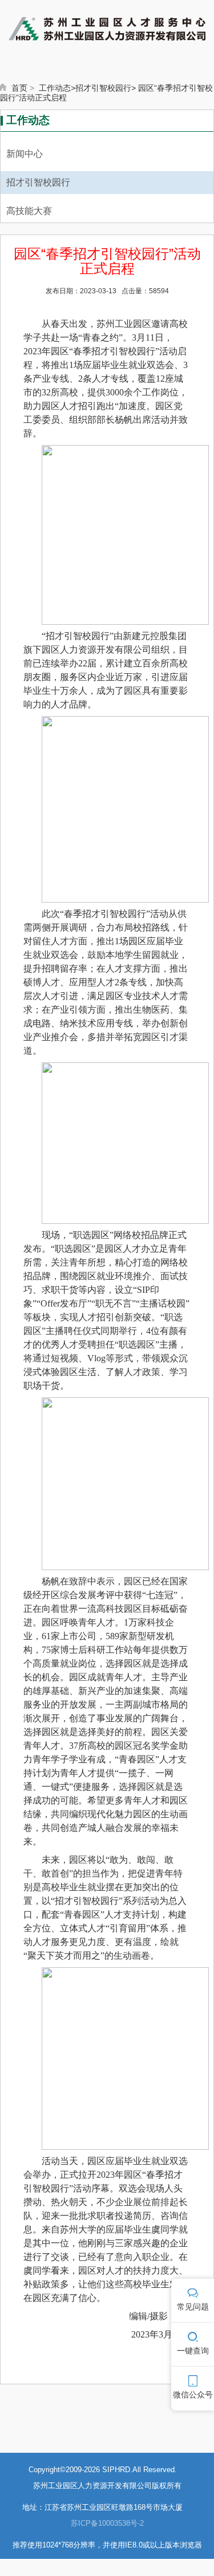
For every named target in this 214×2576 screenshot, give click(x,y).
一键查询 (193, 2351)
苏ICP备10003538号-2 (107, 2523)
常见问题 (193, 2307)
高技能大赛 (29, 211)
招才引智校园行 (38, 182)
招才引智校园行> (106, 88)
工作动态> (57, 88)
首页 (19, 88)
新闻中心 (25, 154)
